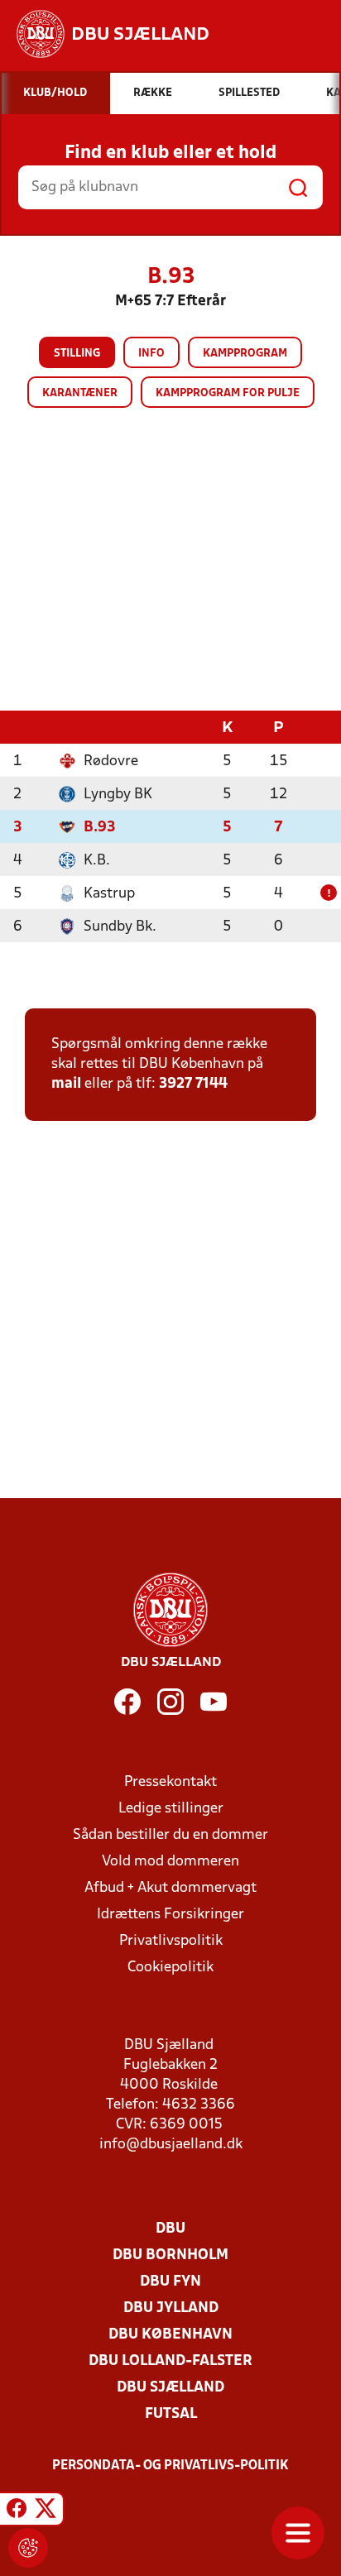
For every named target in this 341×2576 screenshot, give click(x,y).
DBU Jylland (171, 2308)
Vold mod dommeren (170, 1862)
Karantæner (80, 393)
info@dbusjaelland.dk (171, 2145)
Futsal (171, 2414)
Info (151, 354)
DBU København (170, 2335)
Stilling (77, 354)
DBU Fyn (170, 2282)
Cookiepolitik (170, 1968)
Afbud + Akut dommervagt (170, 1888)
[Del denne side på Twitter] (46, 2511)
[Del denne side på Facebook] (17, 2511)
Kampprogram (245, 354)
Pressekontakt (170, 1782)
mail (66, 1084)
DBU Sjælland (170, 2388)
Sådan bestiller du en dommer (170, 1835)
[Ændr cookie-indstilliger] (28, 2548)
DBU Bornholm (170, 2255)
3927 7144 (193, 1084)
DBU (170, 2229)
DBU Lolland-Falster (170, 2361)
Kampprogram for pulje (228, 393)
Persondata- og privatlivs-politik (170, 2466)
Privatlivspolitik (171, 1941)
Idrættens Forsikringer (170, 1915)
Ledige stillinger (171, 1809)
